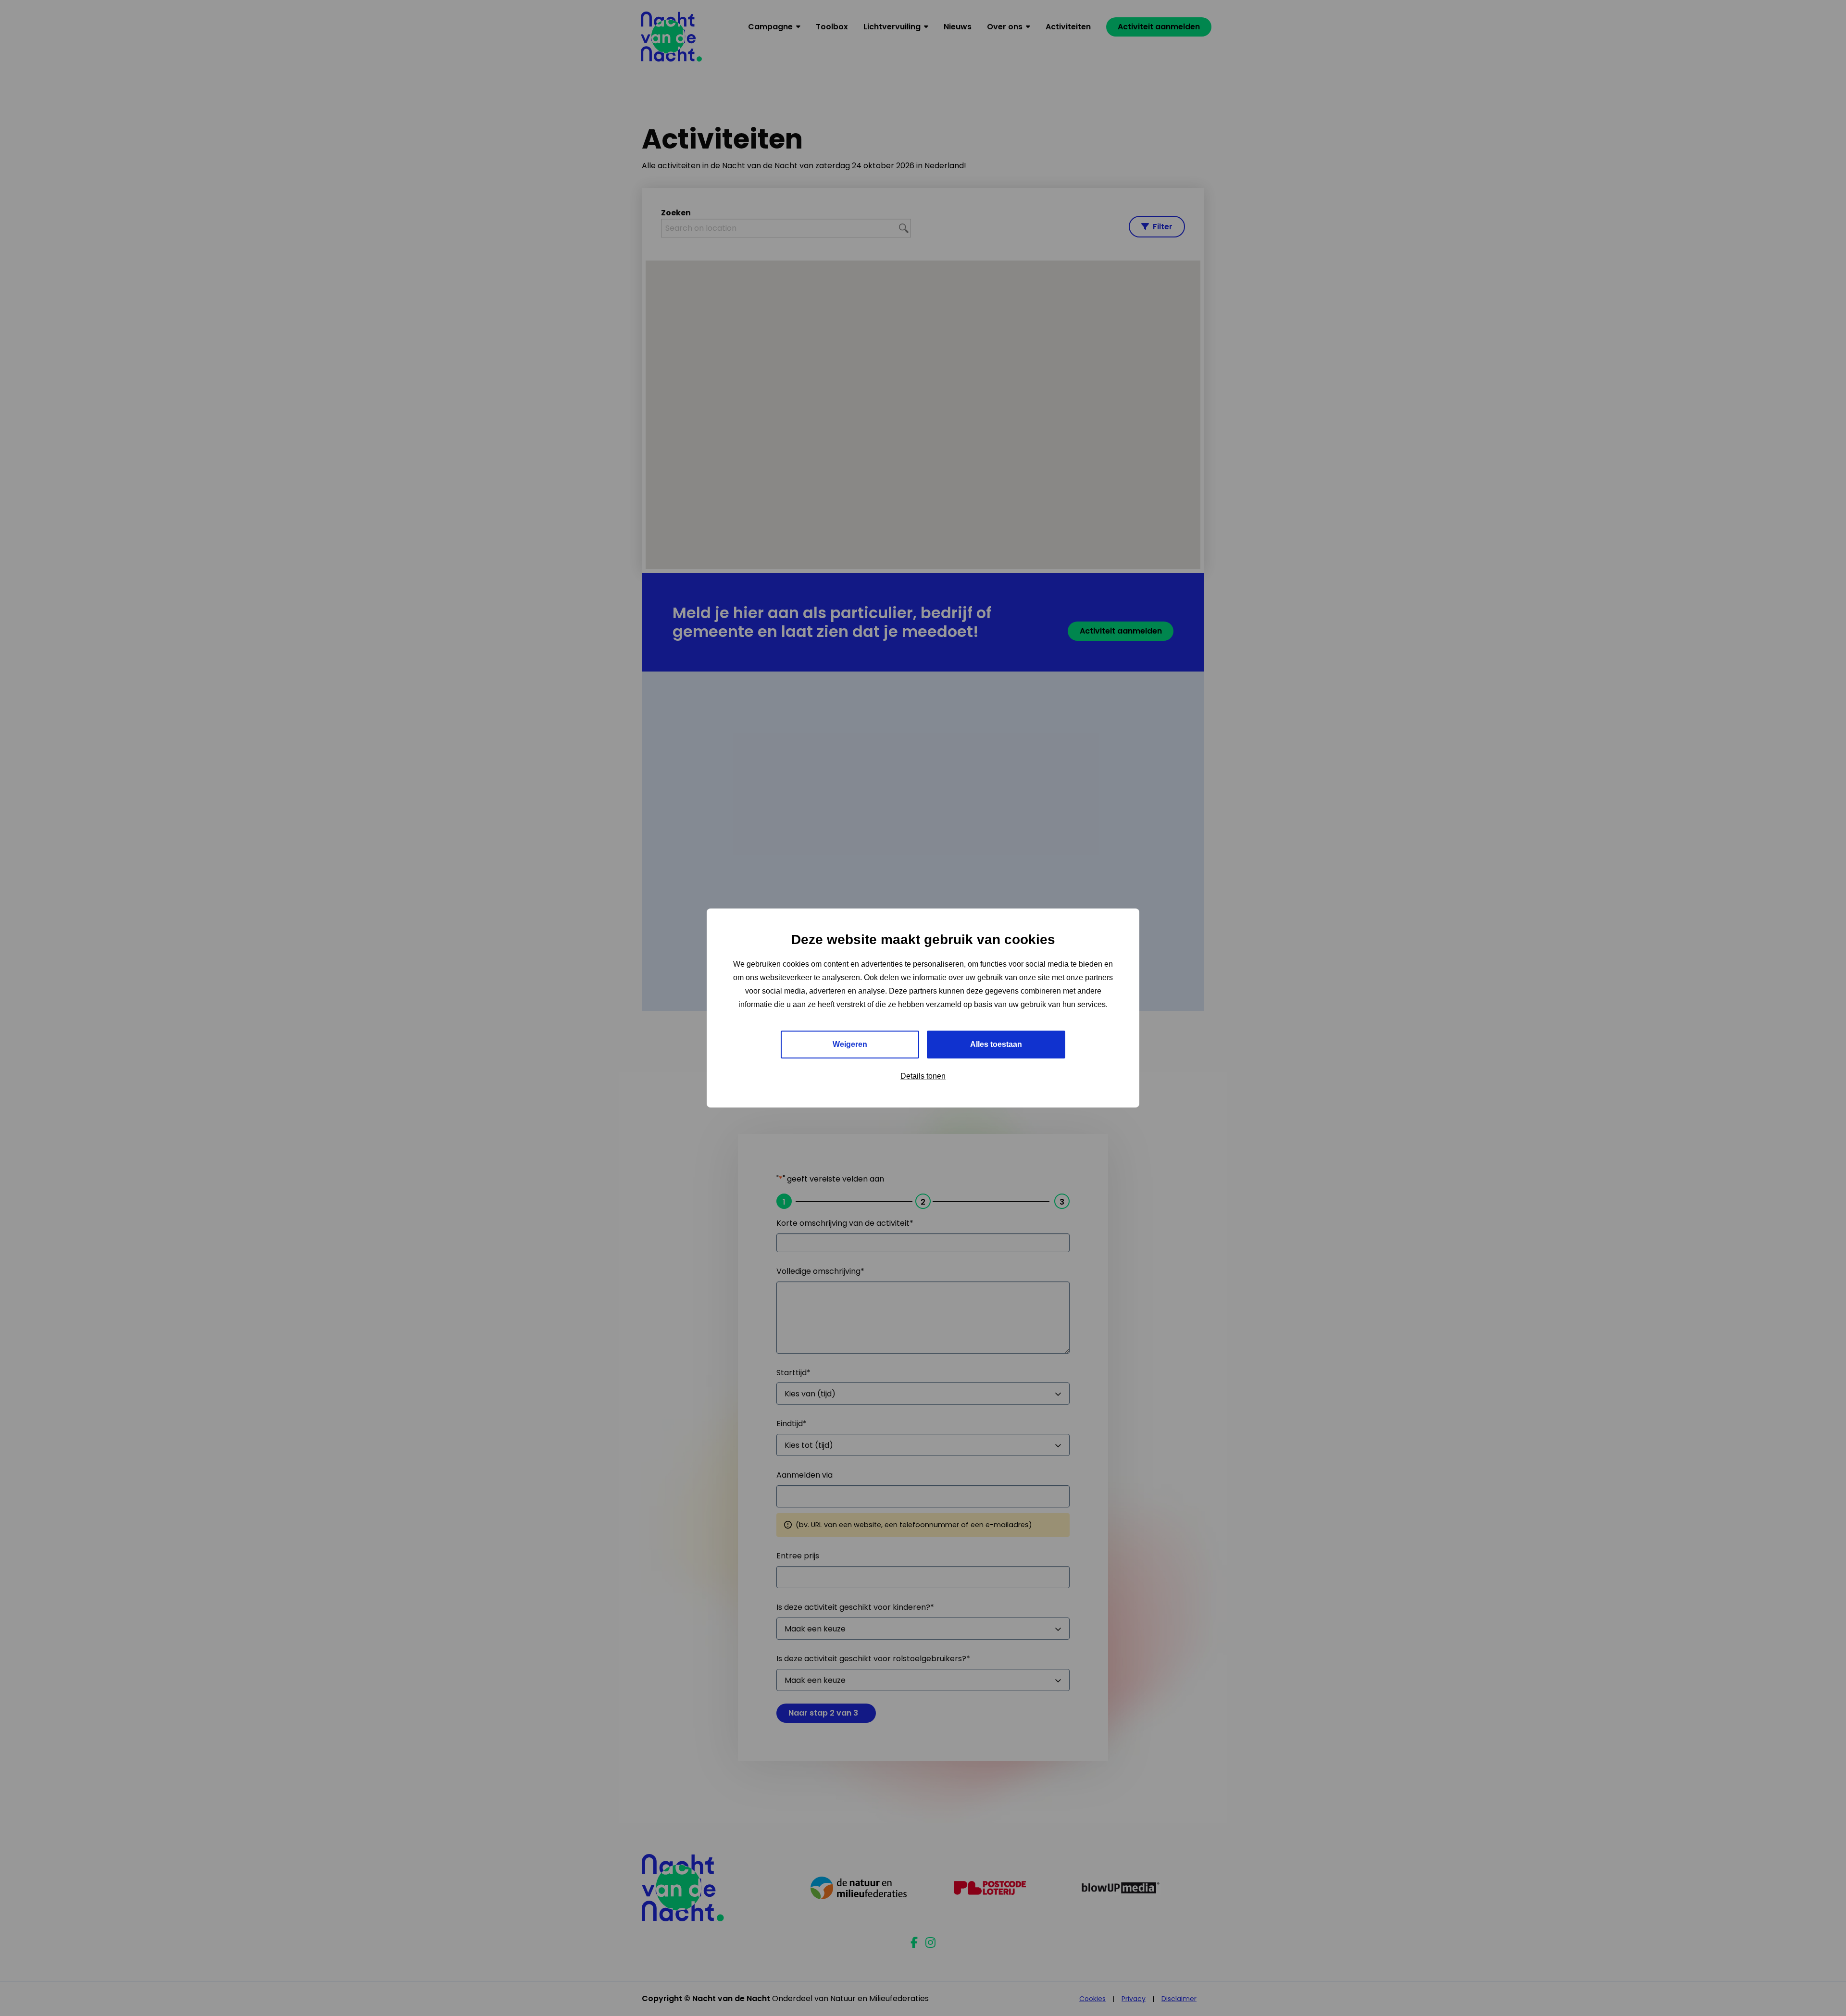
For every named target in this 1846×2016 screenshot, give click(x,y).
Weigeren (850, 1044)
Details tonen (923, 1076)
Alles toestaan (996, 1044)
